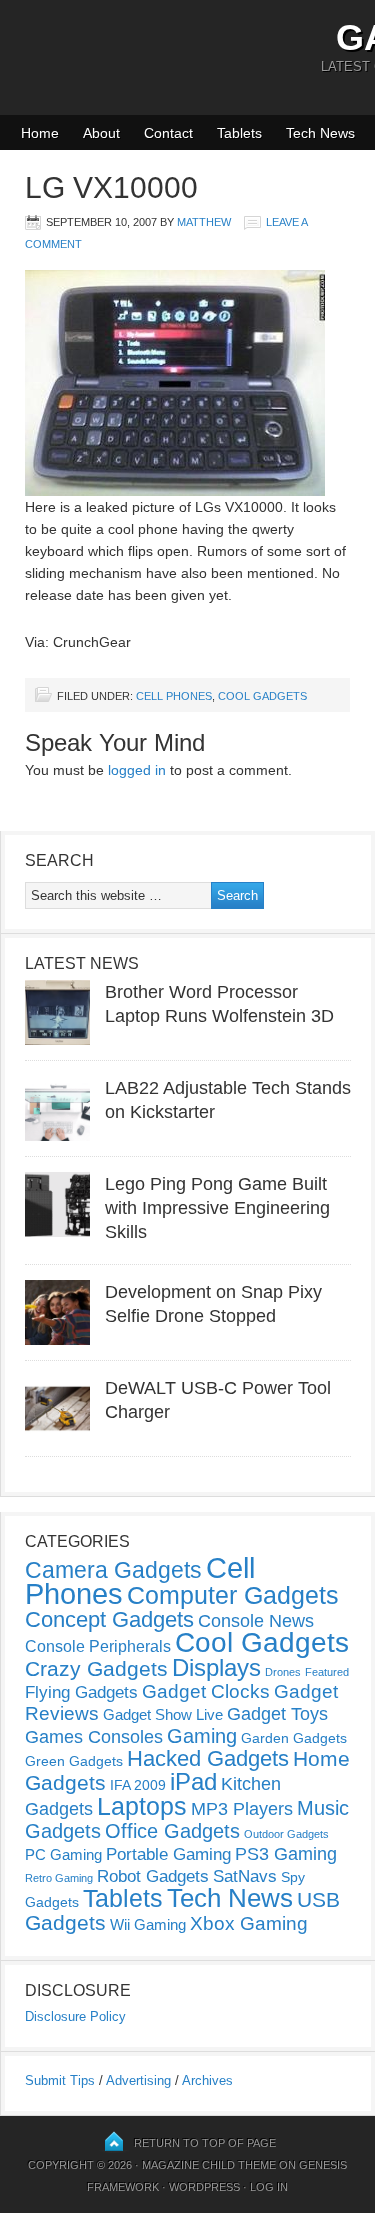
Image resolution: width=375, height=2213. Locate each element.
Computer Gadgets (233, 1595)
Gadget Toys (277, 1714)
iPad (193, 1781)
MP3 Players (242, 1809)
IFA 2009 (138, 1785)
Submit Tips (60, 2080)
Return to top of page (205, 2143)
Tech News (320, 133)
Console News (256, 1621)
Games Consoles (94, 1737)
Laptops (142, 1806)
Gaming (202, 1736)
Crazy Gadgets (96, 1668)
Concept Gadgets (109, 1619)
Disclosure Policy (75, 2016)
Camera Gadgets (113, 1570)
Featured (327, 1672)
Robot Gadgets (153, 1876)
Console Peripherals (98, 1646)
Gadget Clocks (206, 1691)
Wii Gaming (148, 1924)
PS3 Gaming (286, 1854)
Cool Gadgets (262, 696)
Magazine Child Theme (209, 2165)
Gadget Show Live (163, 1714)
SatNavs (245, 1876)
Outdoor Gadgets (286, 1834)
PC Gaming (63, 1854)
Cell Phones (174, 696)
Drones (283, 1672)
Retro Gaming (59, 1878)
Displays (216, 1667)
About (101, 133)
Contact (168, 133)
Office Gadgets (172, 1831)
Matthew (204, 222)
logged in (137, 770)
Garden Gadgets (294, 1738)
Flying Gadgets (81, 1692)
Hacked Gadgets (208, 1758)
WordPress (204, 2187)
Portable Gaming (168, 1854)
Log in (269, 2187)
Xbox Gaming (249, 1923)
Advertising (138, 2080)
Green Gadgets (74, 1761)
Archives (207, 2080)
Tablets (239, 133)
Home (40, 133)
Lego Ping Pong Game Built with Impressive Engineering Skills (217, 1208)
